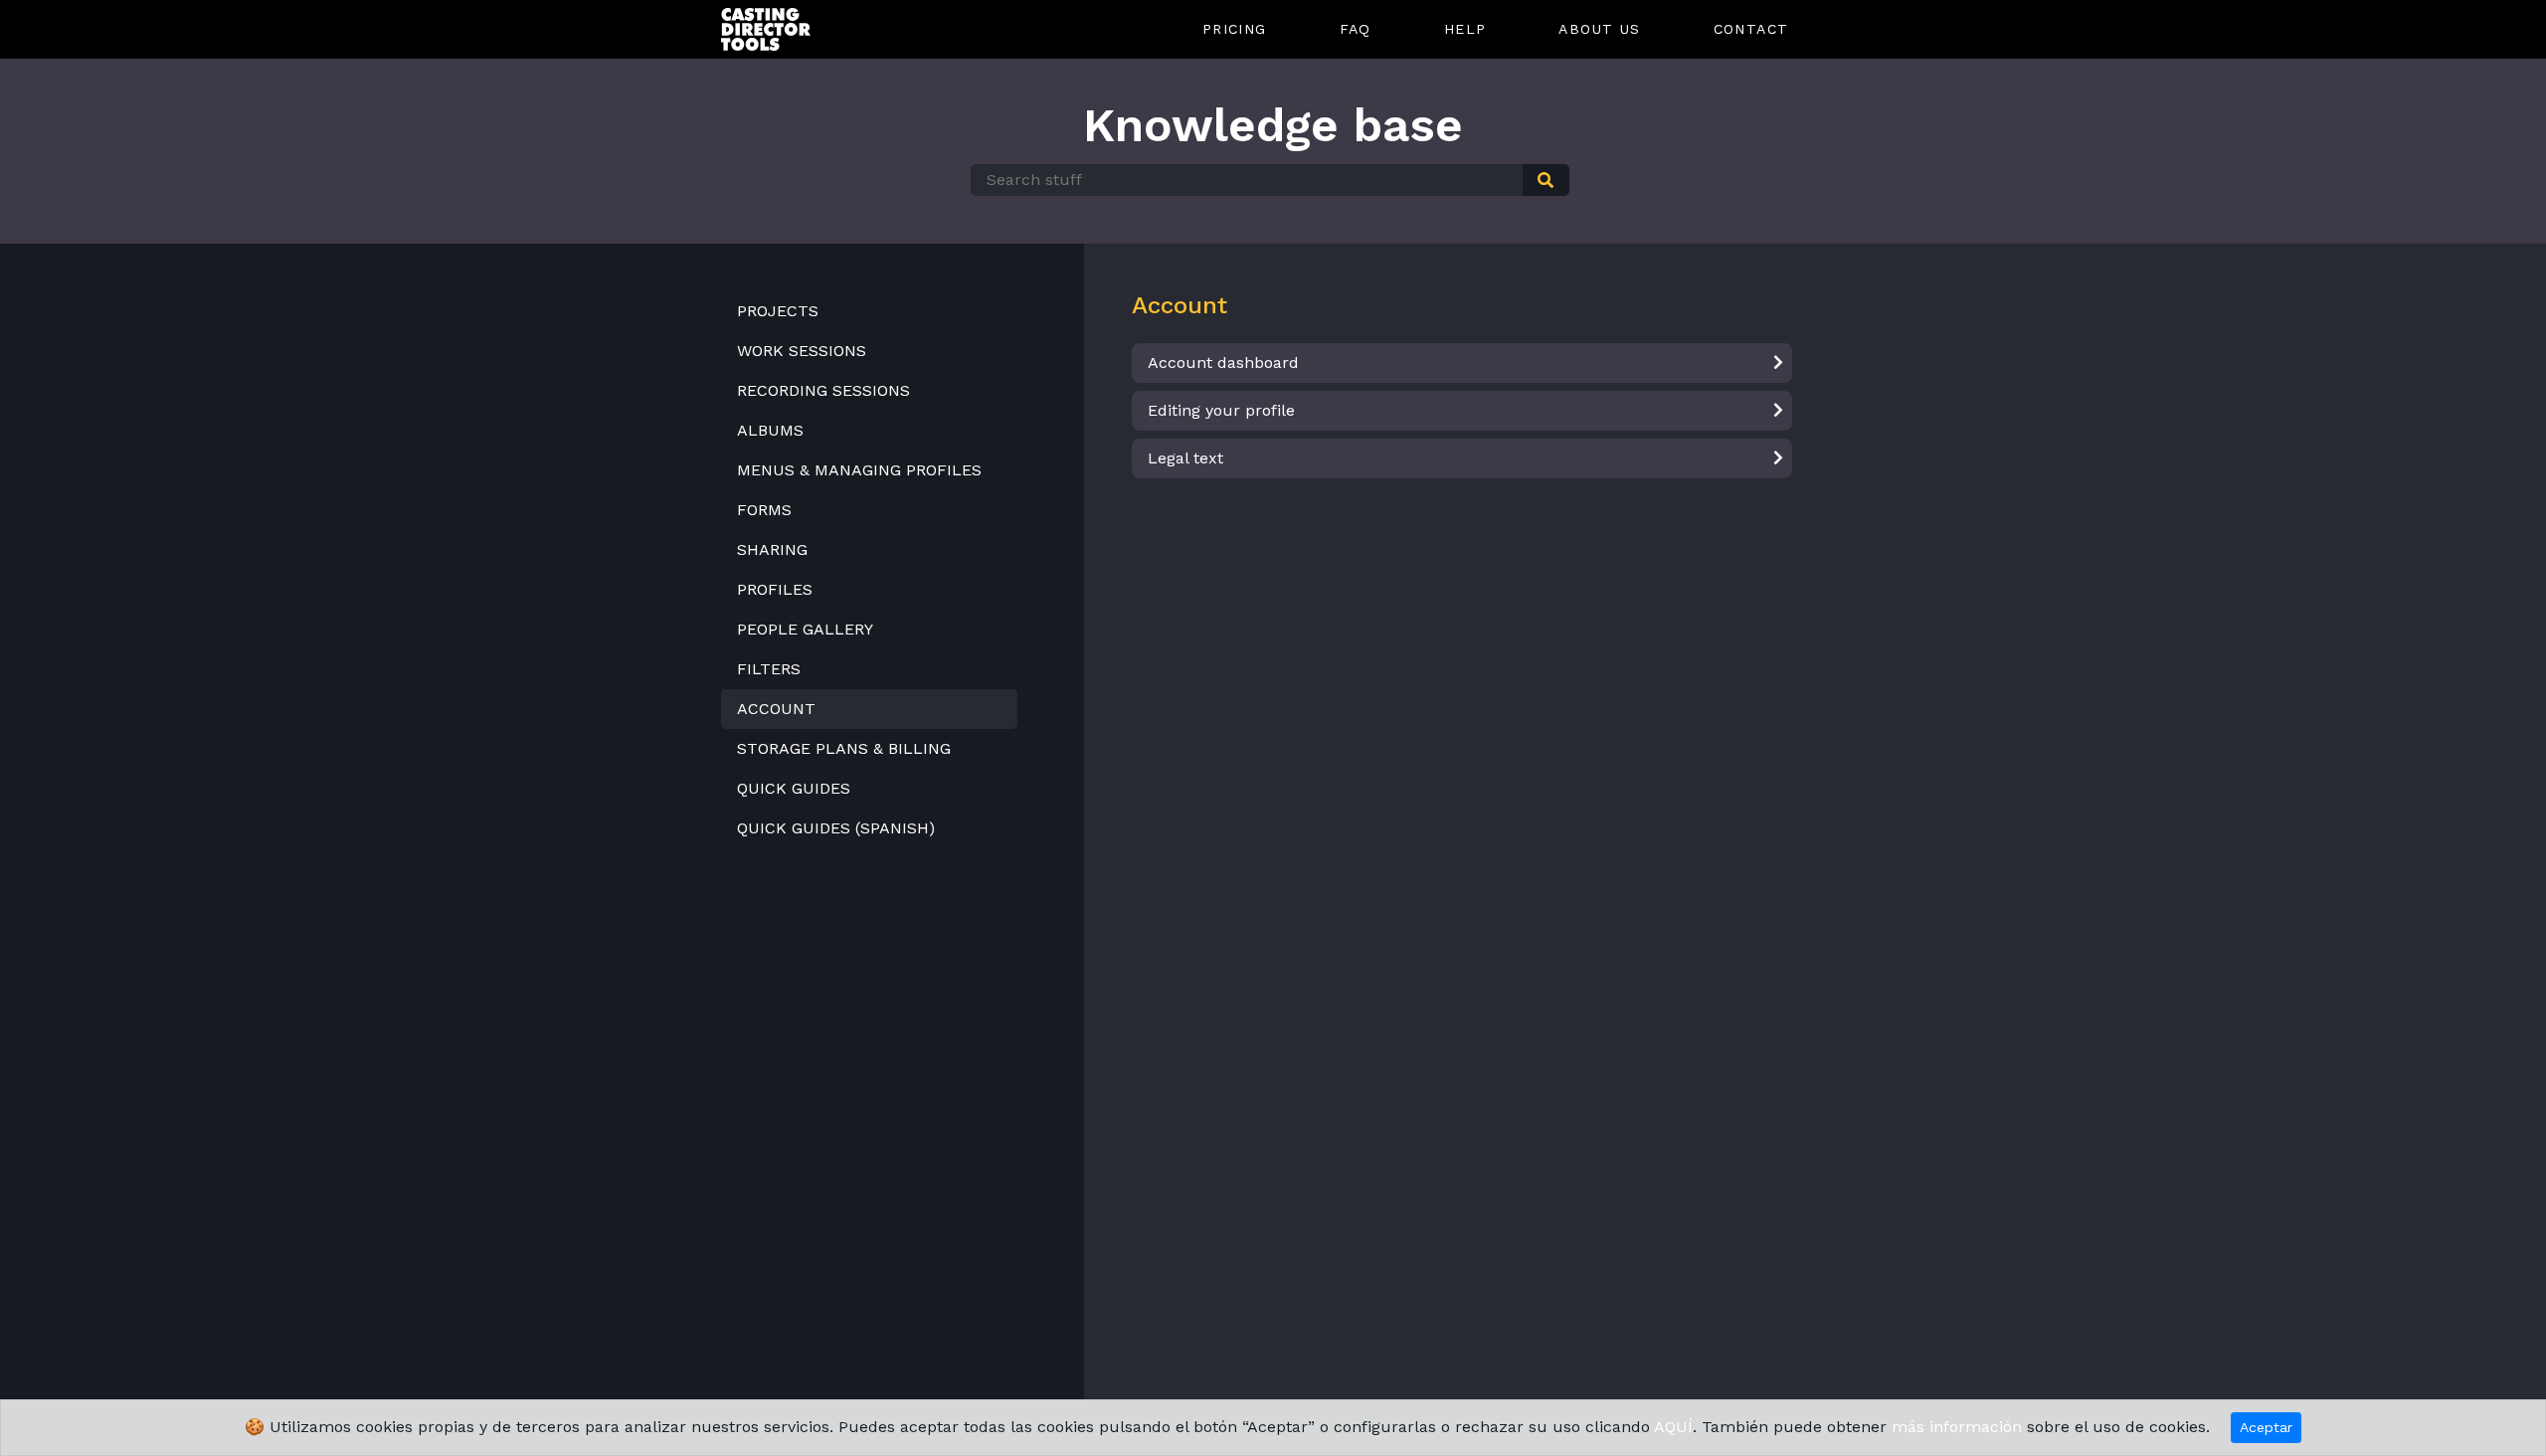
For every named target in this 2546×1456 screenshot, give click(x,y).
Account (776, 709)
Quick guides (794, 788)
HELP (1465, 29)
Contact (1751, 29)
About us (1599, 29)
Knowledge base (1273, 125)
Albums (770, 430)
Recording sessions (823, 390)
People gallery (805, 629)
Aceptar (2266, 1427)
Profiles (775, 589)
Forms (764, 510)
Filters (769, 669)
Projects (778, 311)
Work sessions (802, 351)
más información (1957, 1427)
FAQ (1356, 29)
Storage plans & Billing (844, 748)
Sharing (772, 549)
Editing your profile (1221, 410)
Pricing (1235, 29)
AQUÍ (1673, 1427)
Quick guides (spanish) (836, 828)
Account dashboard (1223, 363)
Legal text (1185, 458)
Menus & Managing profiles (859, 470)
